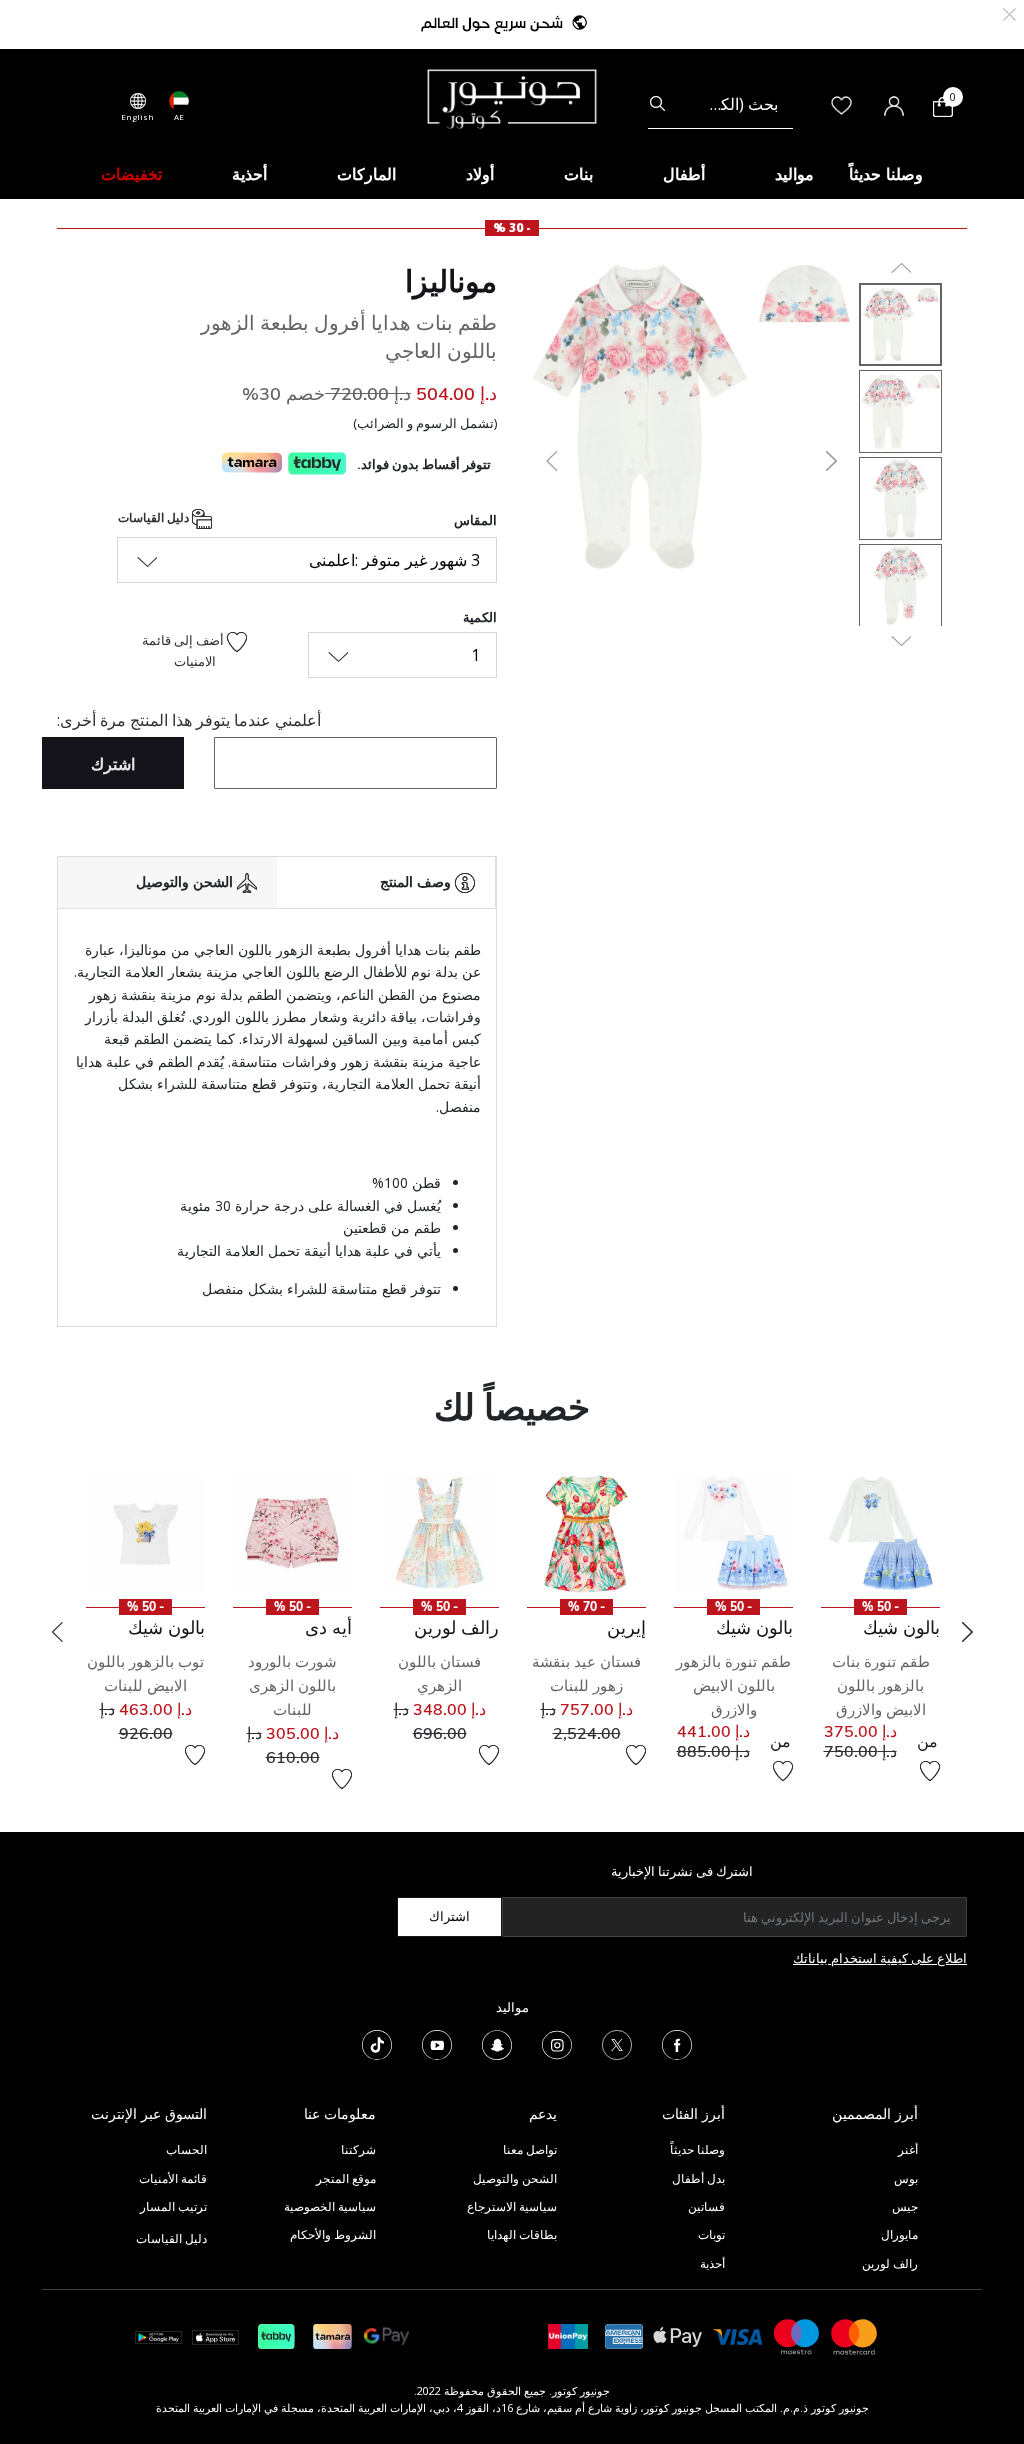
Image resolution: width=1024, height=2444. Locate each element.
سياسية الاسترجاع (512, 2206)
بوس (906, 2178)
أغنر (908, 2149)
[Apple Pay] (678, 2335)
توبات (711, 2234)
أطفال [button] (684, 174)
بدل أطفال (698, 2178)
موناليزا (451, 281)
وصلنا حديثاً (697, 2149)
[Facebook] (677, 2044)
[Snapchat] (497, 2044)
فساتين (706, 2206)
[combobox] (720, 104)
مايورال (899, 2234)
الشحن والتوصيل (515, 2178)
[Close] (1009, 12)
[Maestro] (797, 2335)
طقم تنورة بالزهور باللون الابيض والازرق (733, 1685)
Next (967, 1632)
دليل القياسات (155, 517)
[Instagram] (557, 2044)
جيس (905, 2206)
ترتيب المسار (173, 2206)
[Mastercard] (855, 2335)
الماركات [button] (366, 174)
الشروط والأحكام (333, 2234)
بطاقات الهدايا (522, 2234)
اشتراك (449, 1916)
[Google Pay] (386, 2335)
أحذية (712, 2263)
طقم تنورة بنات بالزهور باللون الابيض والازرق (881, 1685)
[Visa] (738, 2335)
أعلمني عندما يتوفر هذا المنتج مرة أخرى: (189, 720)
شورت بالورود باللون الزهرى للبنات (292, 1685)
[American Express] (624, 2335)
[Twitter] (617, 2044)
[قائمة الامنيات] (930, 1771)
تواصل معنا (528, 2149)
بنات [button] (578, 174)
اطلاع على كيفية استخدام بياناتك (880, 1958)
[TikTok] (377, 2044)
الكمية (480, 617)
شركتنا (358, 2149)
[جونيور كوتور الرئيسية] (512, 97)
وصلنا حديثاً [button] (886, 174)
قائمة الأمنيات (173, 2178)
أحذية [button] (249, 174)
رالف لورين (890, 2263)
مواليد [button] (794, 174)
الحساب (186, 2149)
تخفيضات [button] (131, 174)
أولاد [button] (480, 174)
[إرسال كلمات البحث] (657, 104)
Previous (57, 1632)
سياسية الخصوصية (330, 2206)
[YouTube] (437, 2044)
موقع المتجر (346, 2178)
